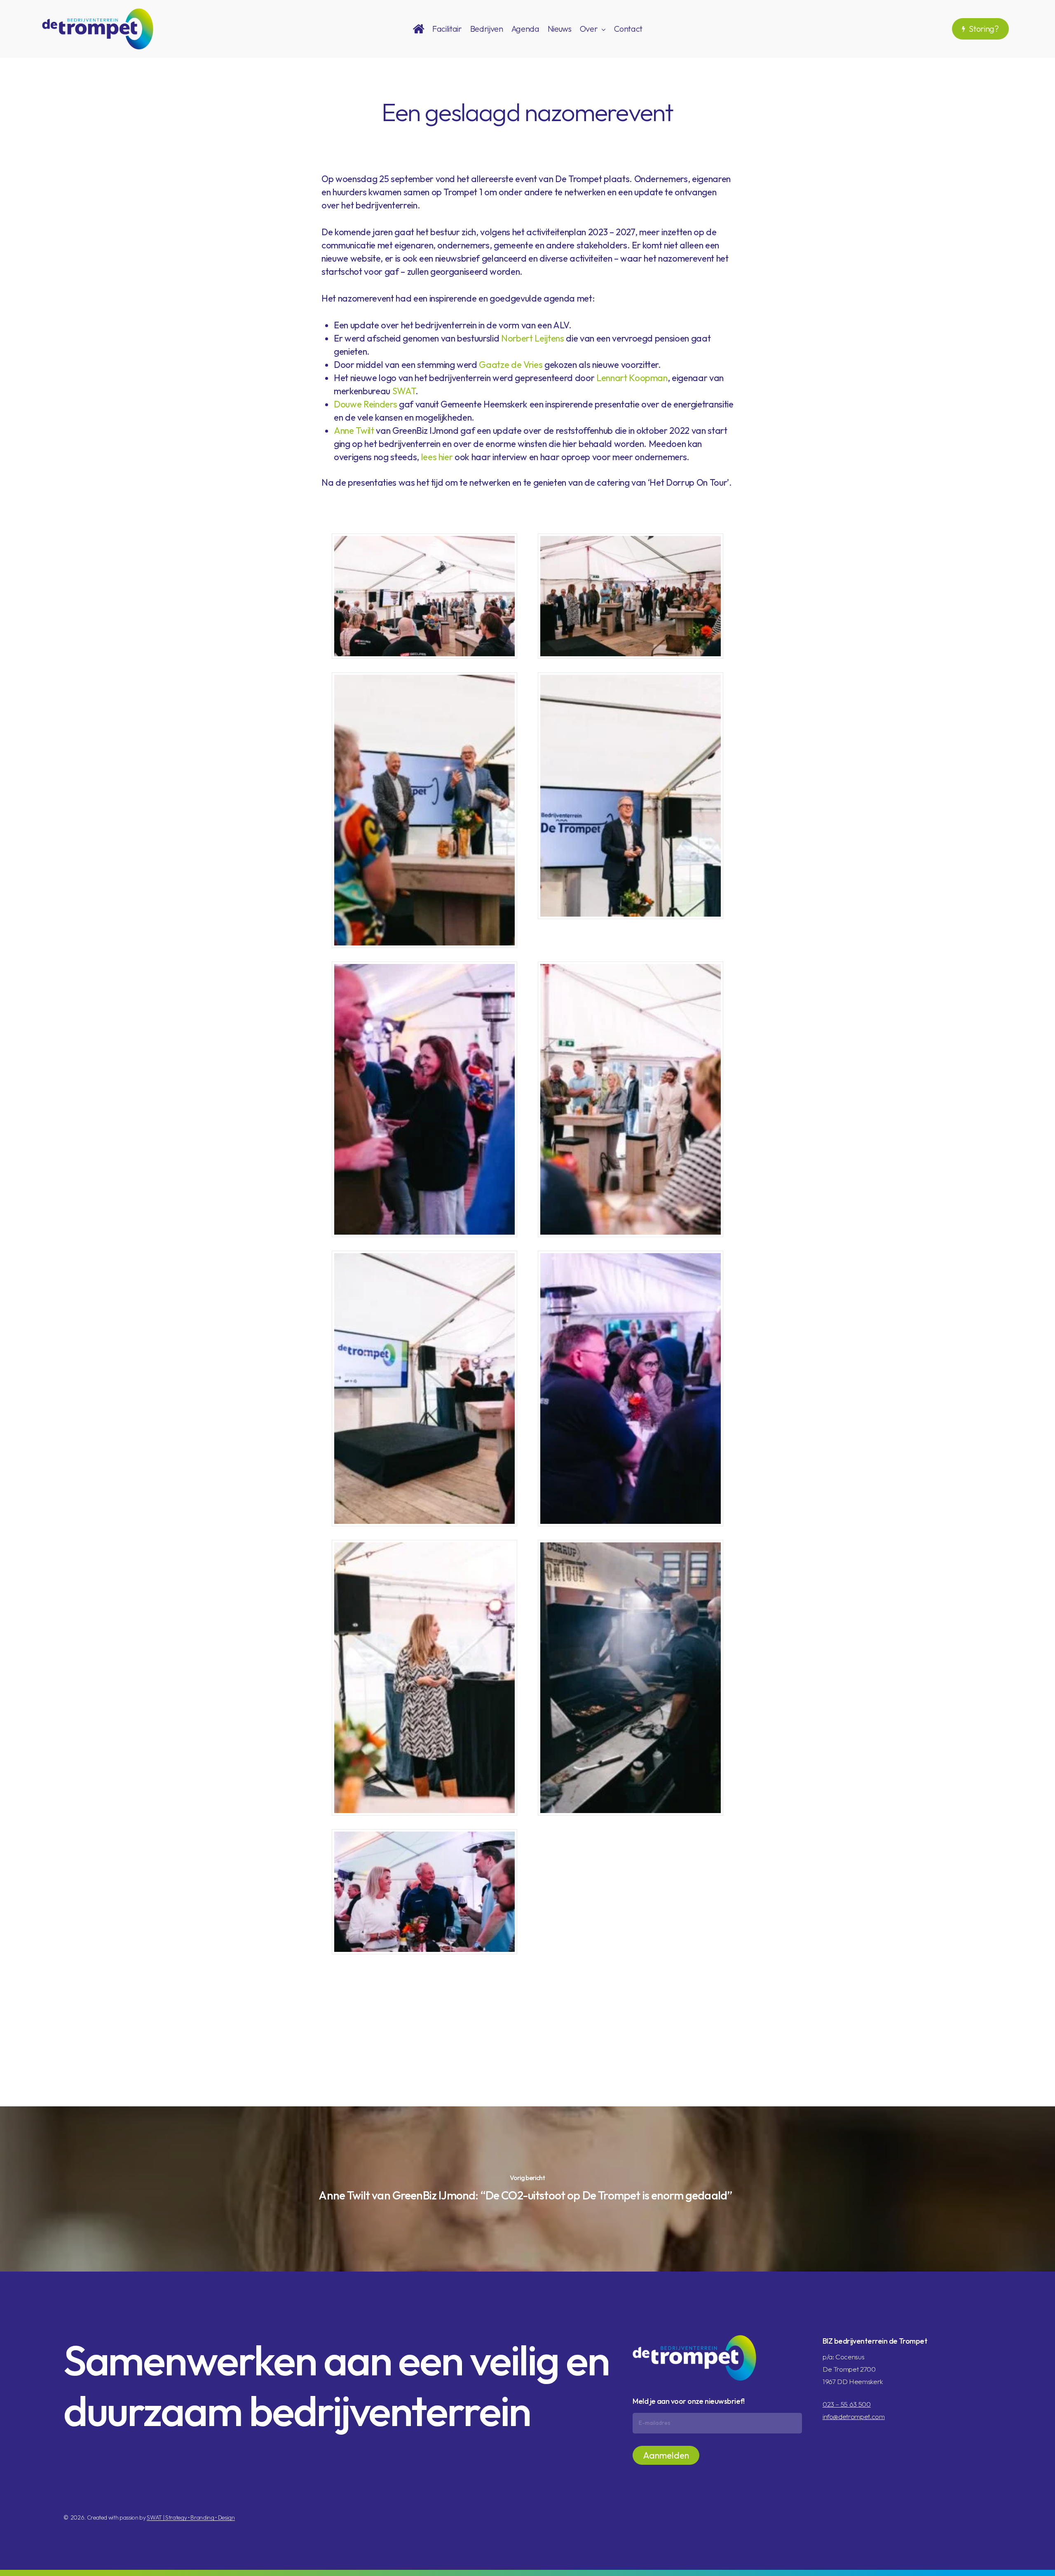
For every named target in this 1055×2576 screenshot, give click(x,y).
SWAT (404, 391)
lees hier (437, 457)
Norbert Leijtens (533, 338)
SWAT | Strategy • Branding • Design (191, 2518)
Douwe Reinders (365, 404)
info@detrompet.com (854, 2416)
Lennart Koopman (632, 378)
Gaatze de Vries (511, 365)
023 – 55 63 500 (847, 2404)
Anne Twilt (354, 431)
